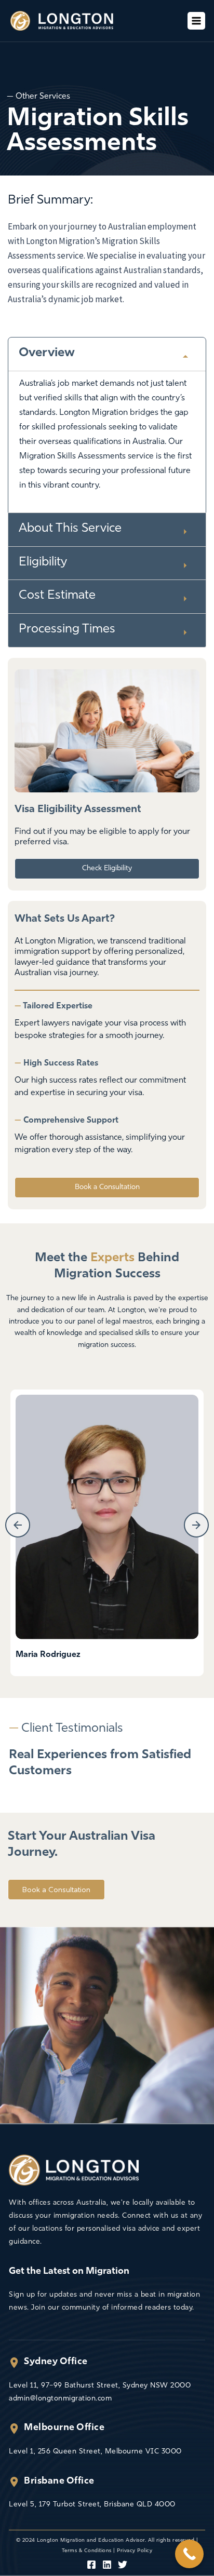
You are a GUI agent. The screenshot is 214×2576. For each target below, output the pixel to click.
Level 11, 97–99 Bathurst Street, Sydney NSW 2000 (100, 2386)
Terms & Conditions (87, 2551)
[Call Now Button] (189, 2554)
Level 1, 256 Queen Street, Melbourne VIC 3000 (95, 2452)
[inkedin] (107, 2565)
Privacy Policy (135, 2551)
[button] (18, 1525)
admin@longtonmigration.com (60, 2399)
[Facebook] (91, 2565)
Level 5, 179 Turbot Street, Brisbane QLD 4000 (92, 2505)
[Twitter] (123, 2565)
